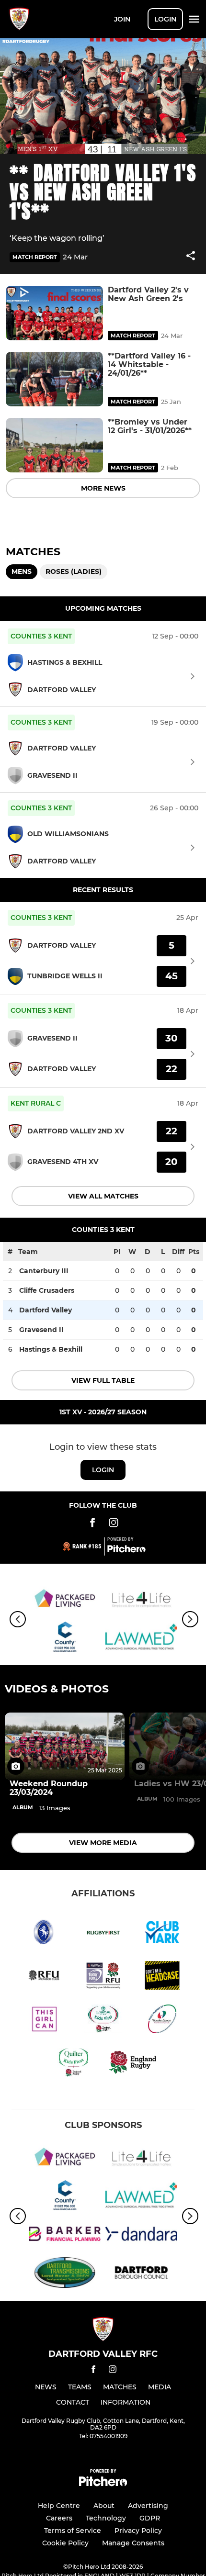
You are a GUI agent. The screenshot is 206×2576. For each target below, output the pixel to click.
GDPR (150, 2518)
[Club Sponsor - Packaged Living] (65, 1600)
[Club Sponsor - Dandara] (141, 2235)
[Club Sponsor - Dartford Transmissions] (65, 2274)
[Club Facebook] (92, 1524)
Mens (22, 571)
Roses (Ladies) (74, 571)
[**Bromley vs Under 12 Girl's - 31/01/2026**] (54, 445)
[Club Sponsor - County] (65, 1639)
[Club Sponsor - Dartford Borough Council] (141, 2274)
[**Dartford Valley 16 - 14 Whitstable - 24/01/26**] (54, 379)
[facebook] (93, 2371)
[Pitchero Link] (126, 1550)
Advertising (148, 2506)
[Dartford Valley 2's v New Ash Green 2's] (54, 313)
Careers (59, 2518)
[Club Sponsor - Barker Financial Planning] (65, 2235)
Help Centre (59, 2506)
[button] (191, 257)
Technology (106, 2518)
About (104, 2506)
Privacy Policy (138, 2531)
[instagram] (113, 2371)
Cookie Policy (65, 2543)
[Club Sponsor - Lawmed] (141, 1639)
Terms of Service (73, 2531)
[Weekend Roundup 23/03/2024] (65, 1746)
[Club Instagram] (114, 1524)
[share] (191, 257)
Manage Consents (133, 2543)
